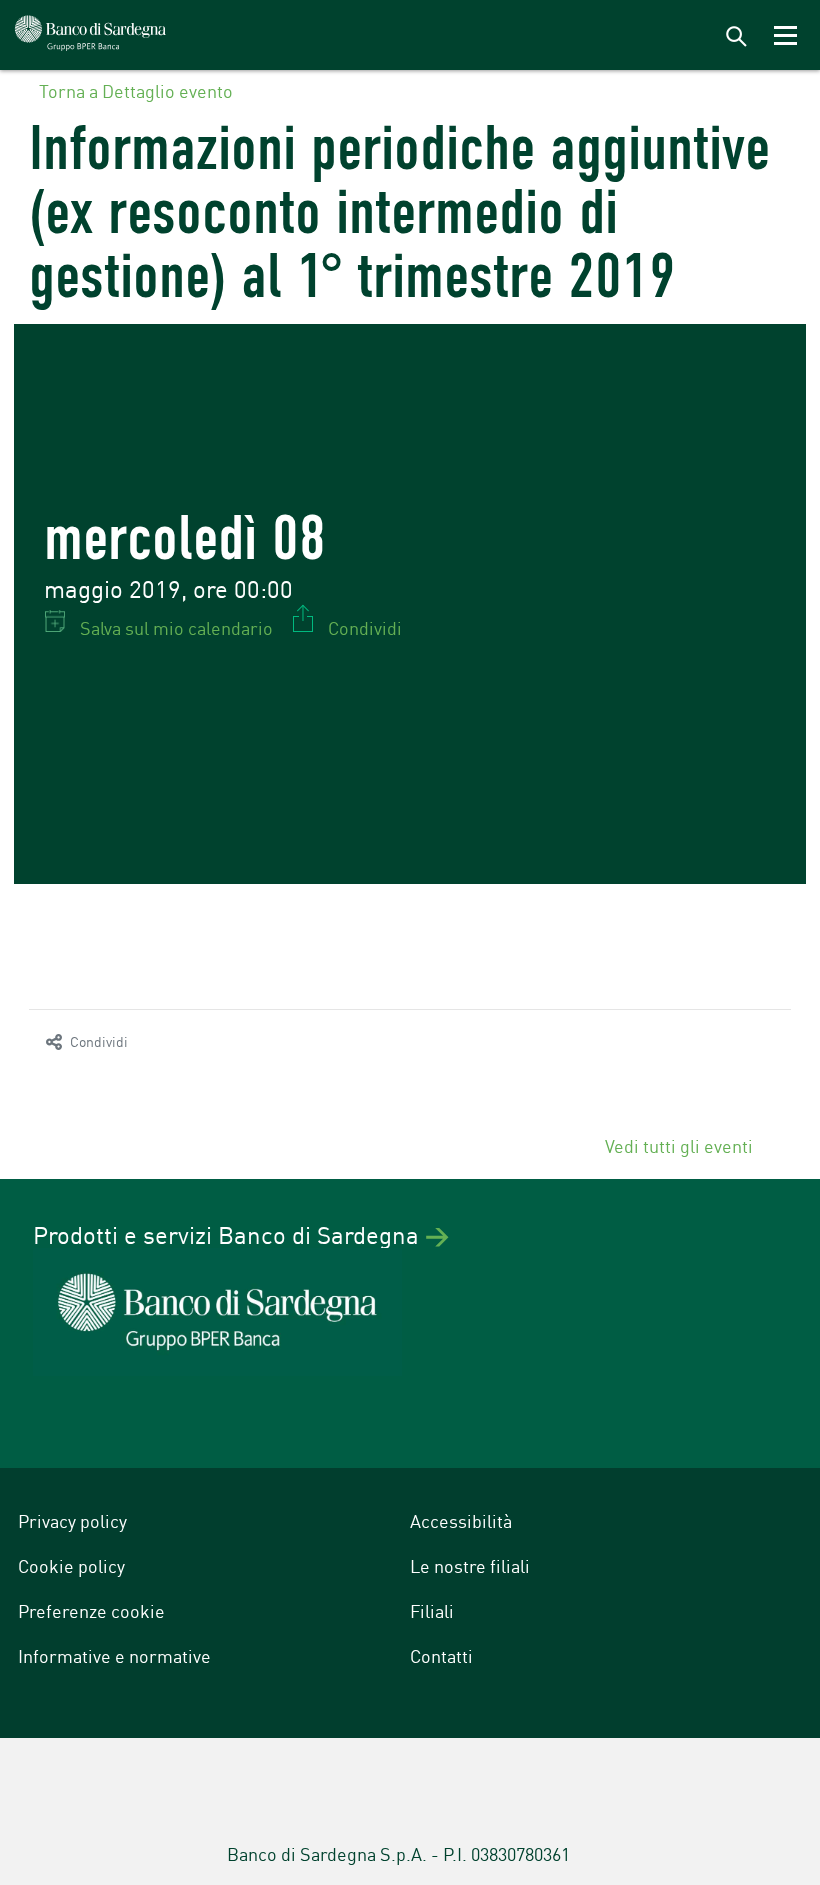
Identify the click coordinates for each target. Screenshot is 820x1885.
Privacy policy (72, 1520)
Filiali (432, 1610)
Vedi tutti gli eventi (681, 1145)
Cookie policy (71, 1565)
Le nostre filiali (470, 1565)
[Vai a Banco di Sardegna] (91, 35)
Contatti (441, 1655)
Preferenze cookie (91, 1610)
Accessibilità (461, 1520)
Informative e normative (114, 1655)
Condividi (99, 1041)
